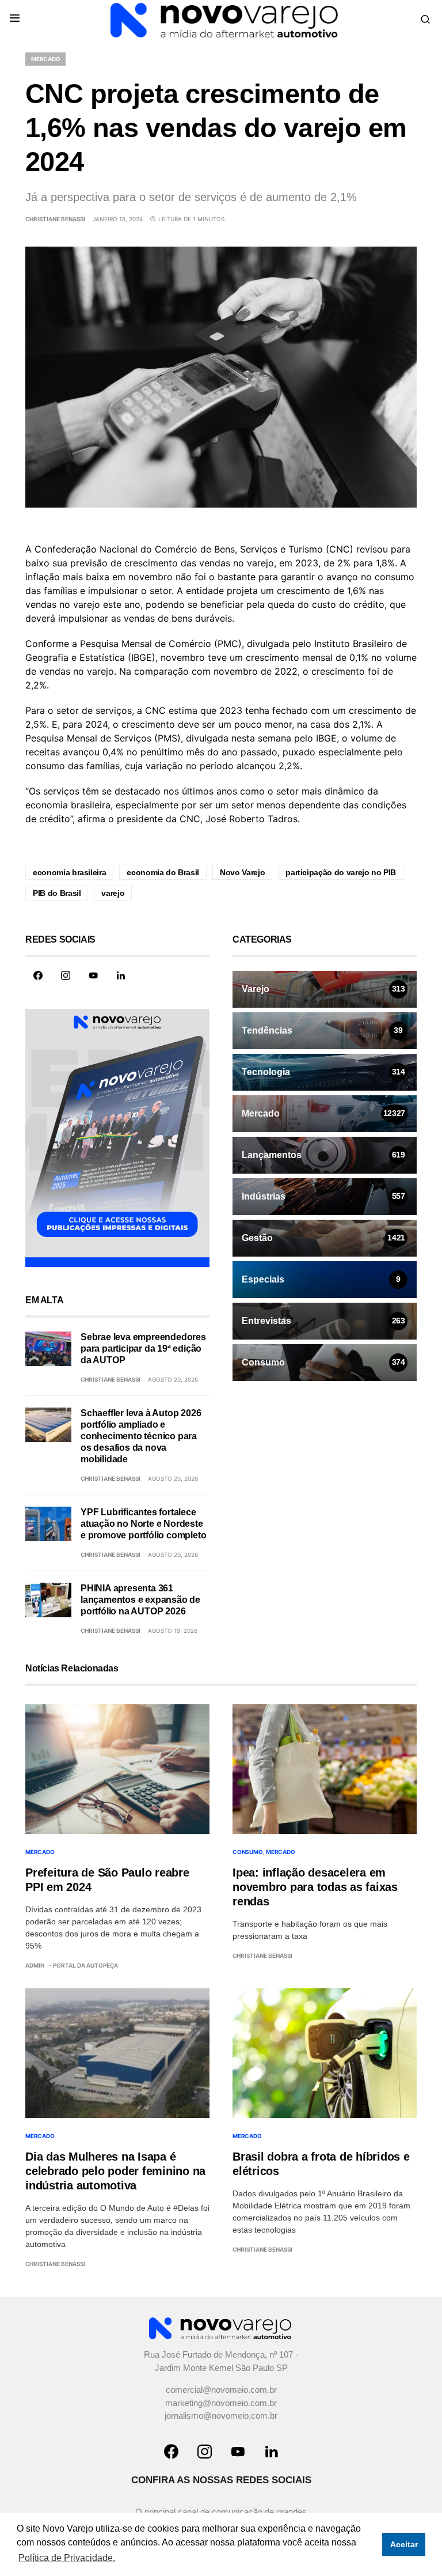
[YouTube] (93, 975)
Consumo (247, 1852)
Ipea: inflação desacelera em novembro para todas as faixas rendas (315, 1887)
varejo (113, 893)
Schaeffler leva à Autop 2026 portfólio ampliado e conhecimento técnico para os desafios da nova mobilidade (141, 1436)
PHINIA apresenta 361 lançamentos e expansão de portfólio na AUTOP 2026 (140, 1600)
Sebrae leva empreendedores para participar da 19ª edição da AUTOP (143, 1348)
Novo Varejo (242, 872)
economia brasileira (69, 872)
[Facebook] (38, 975)
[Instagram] (66, 975)
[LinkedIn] (121, 975)
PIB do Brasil (57, 893)
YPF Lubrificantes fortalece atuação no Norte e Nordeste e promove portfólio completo (143, 1524)
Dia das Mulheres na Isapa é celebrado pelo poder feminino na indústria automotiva (115, 2171)
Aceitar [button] (404, 2544)
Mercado (45, 59)
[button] (15, 19)
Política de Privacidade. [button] (67, 2558)
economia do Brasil (163, 872)
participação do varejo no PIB (341, 872)
